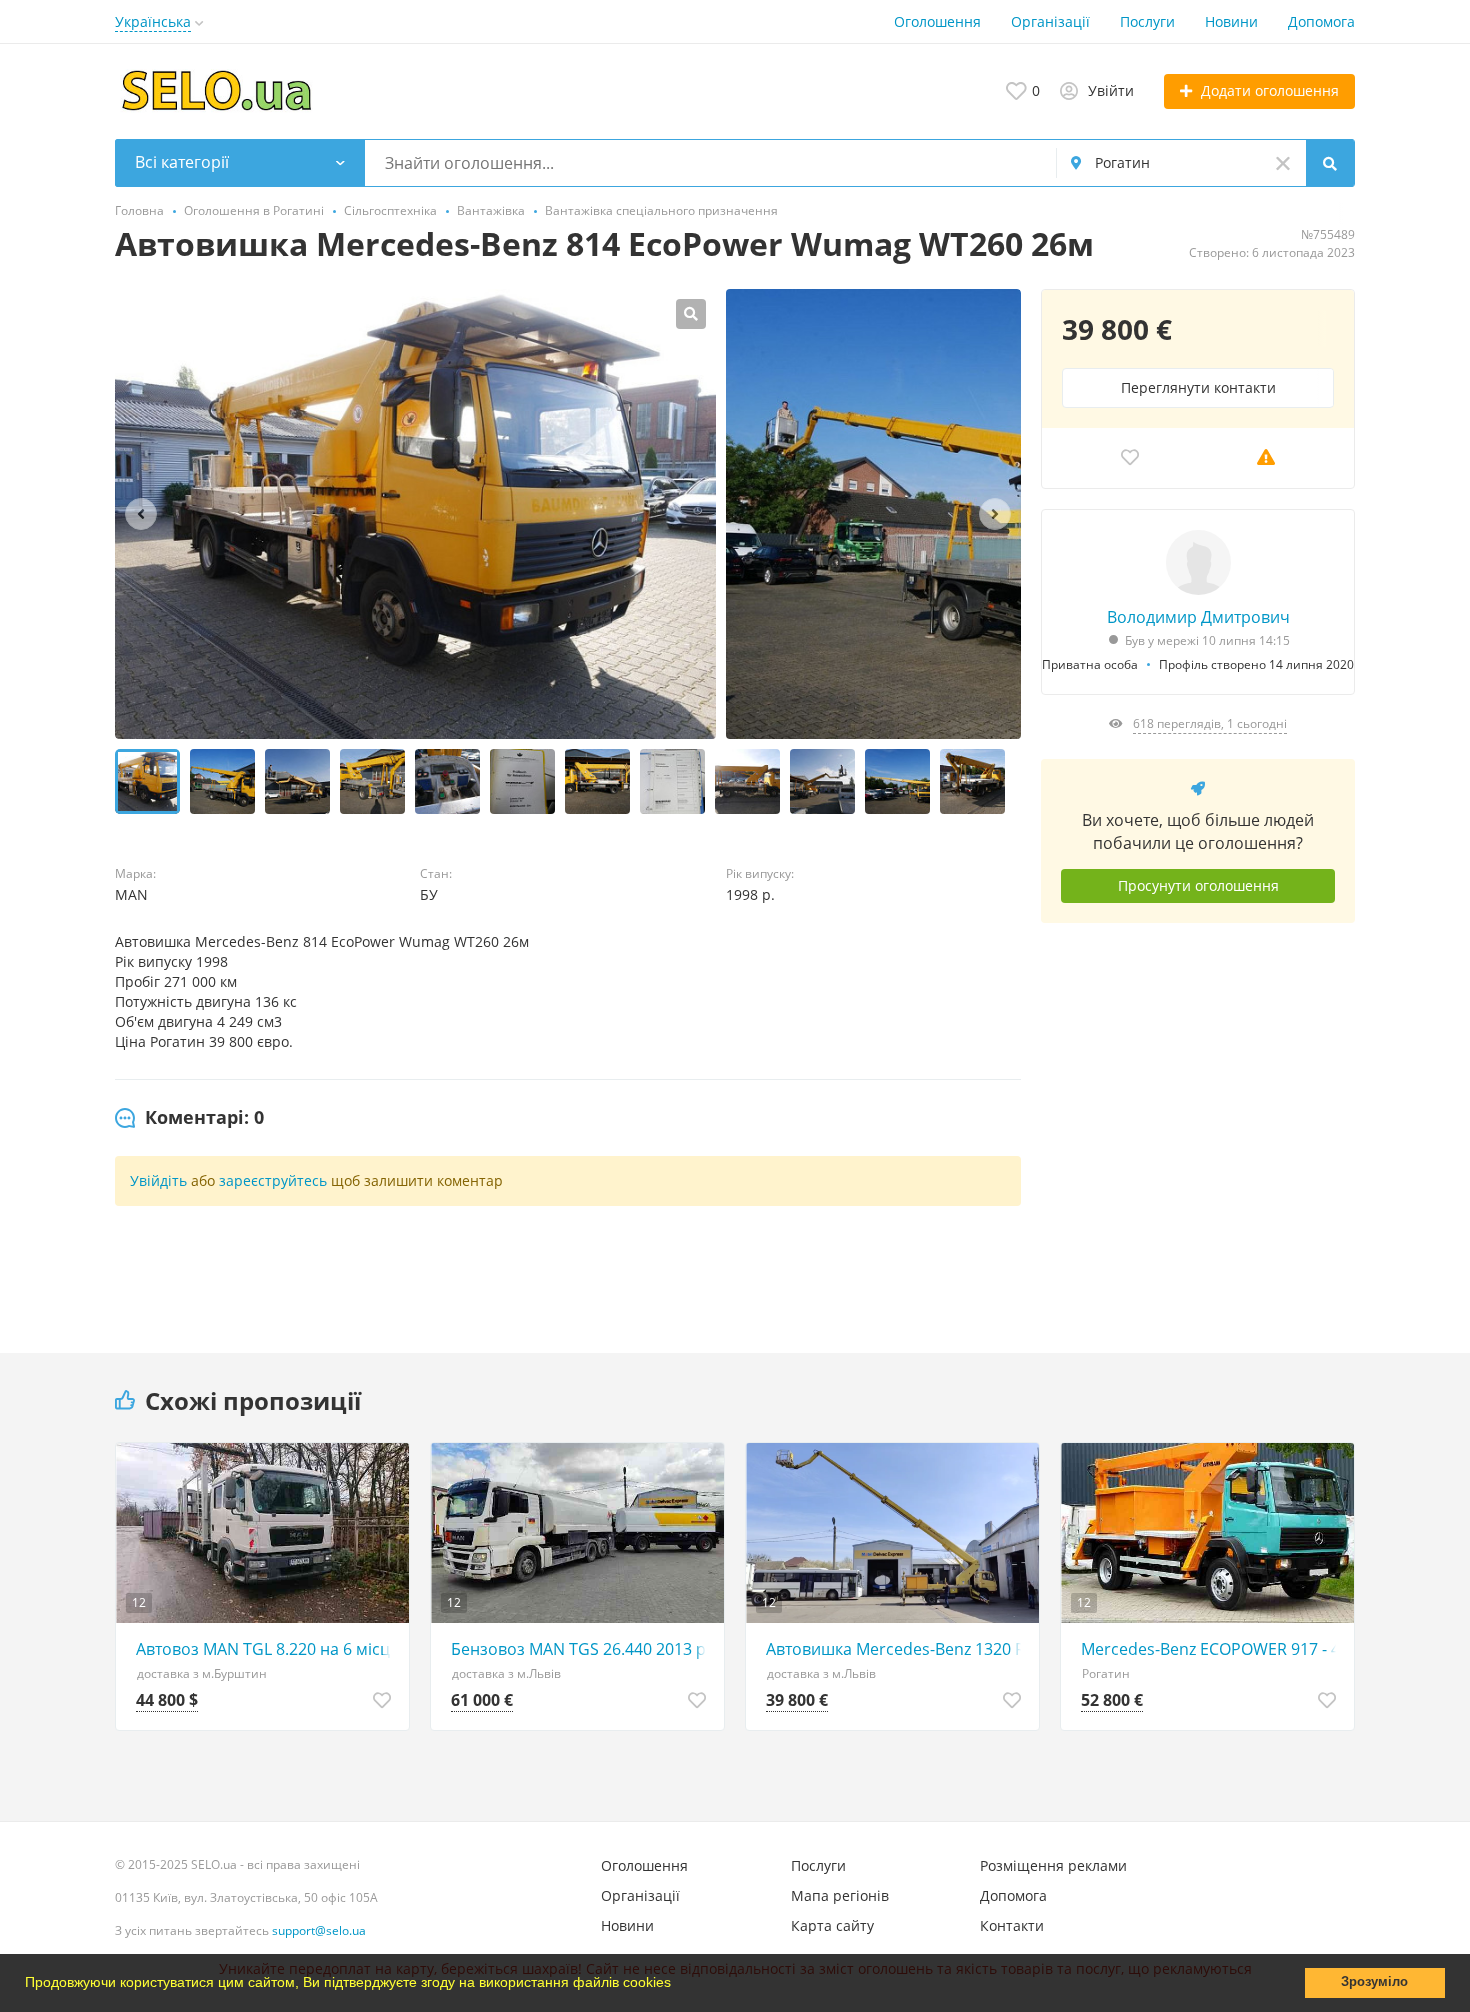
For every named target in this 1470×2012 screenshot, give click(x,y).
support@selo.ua (319, 1930)
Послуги (1147, 21)
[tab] (189, 1118)
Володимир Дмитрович (1198, 617)
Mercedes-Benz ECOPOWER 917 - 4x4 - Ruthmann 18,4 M (1212, 1649)
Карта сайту (832, 1925)
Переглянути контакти (1198, 387)
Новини (1231, 21)
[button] (678, 1985)
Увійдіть (158, 1180)
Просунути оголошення (1198, 885)
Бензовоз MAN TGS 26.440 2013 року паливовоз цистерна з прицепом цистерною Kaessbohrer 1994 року (582, 1649)
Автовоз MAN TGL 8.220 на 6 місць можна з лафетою (267, 1649)
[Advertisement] (1198, 1123)
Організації (1050, 21)
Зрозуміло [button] (1374, 1982)
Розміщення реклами (1053, 1865)
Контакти (1012, 1925)
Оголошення (937, 21)
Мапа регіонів (840, 1895)
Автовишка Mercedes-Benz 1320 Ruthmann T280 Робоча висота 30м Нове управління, (897, 1649)
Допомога (1321, 21)
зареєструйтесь (273, 1180)
